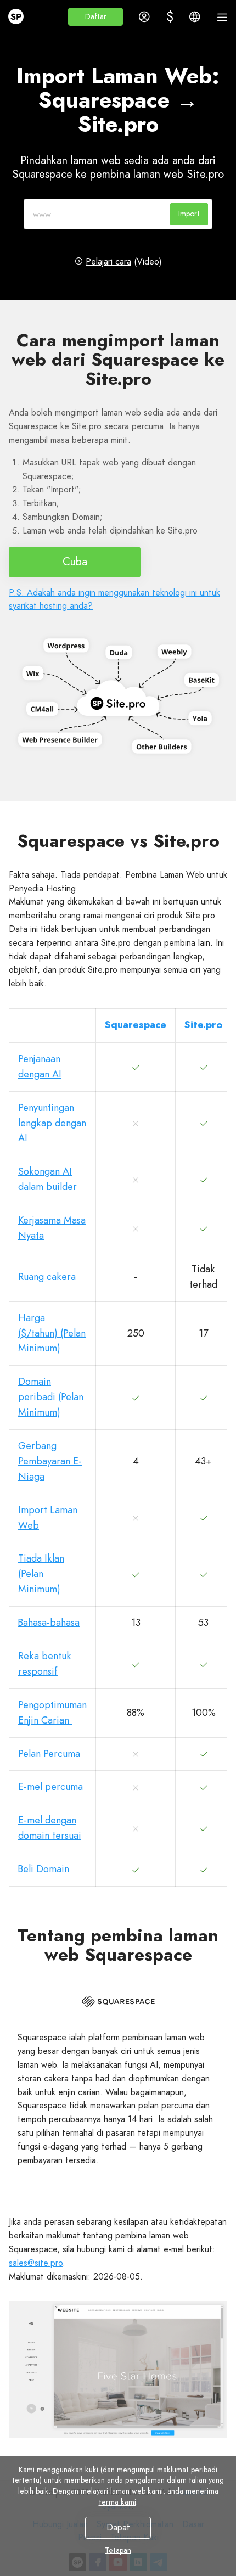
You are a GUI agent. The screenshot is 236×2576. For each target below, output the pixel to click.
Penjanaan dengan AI (40, 1067)
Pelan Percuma (49, 1754)
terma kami (117, 2502)
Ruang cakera (47, 1277)
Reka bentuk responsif (45, 1664)
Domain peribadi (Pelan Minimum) (51, 1397)
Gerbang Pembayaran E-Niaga (50, 1461)
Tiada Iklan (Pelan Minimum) (41, 1574)
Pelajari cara (108, 262)
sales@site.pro (36, 2263)
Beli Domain (44, 1869)
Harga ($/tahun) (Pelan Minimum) (52, 1333)
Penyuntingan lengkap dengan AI (52, 1123)
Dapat (118, 2527)
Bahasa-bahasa (49, 1623)
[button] (95, 17)
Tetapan (118, 2550)
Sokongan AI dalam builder (47, 1179)
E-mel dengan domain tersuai (50, 1828)
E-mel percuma (50, 1787)
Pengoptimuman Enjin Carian (52, 1713)
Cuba (75, 562)
